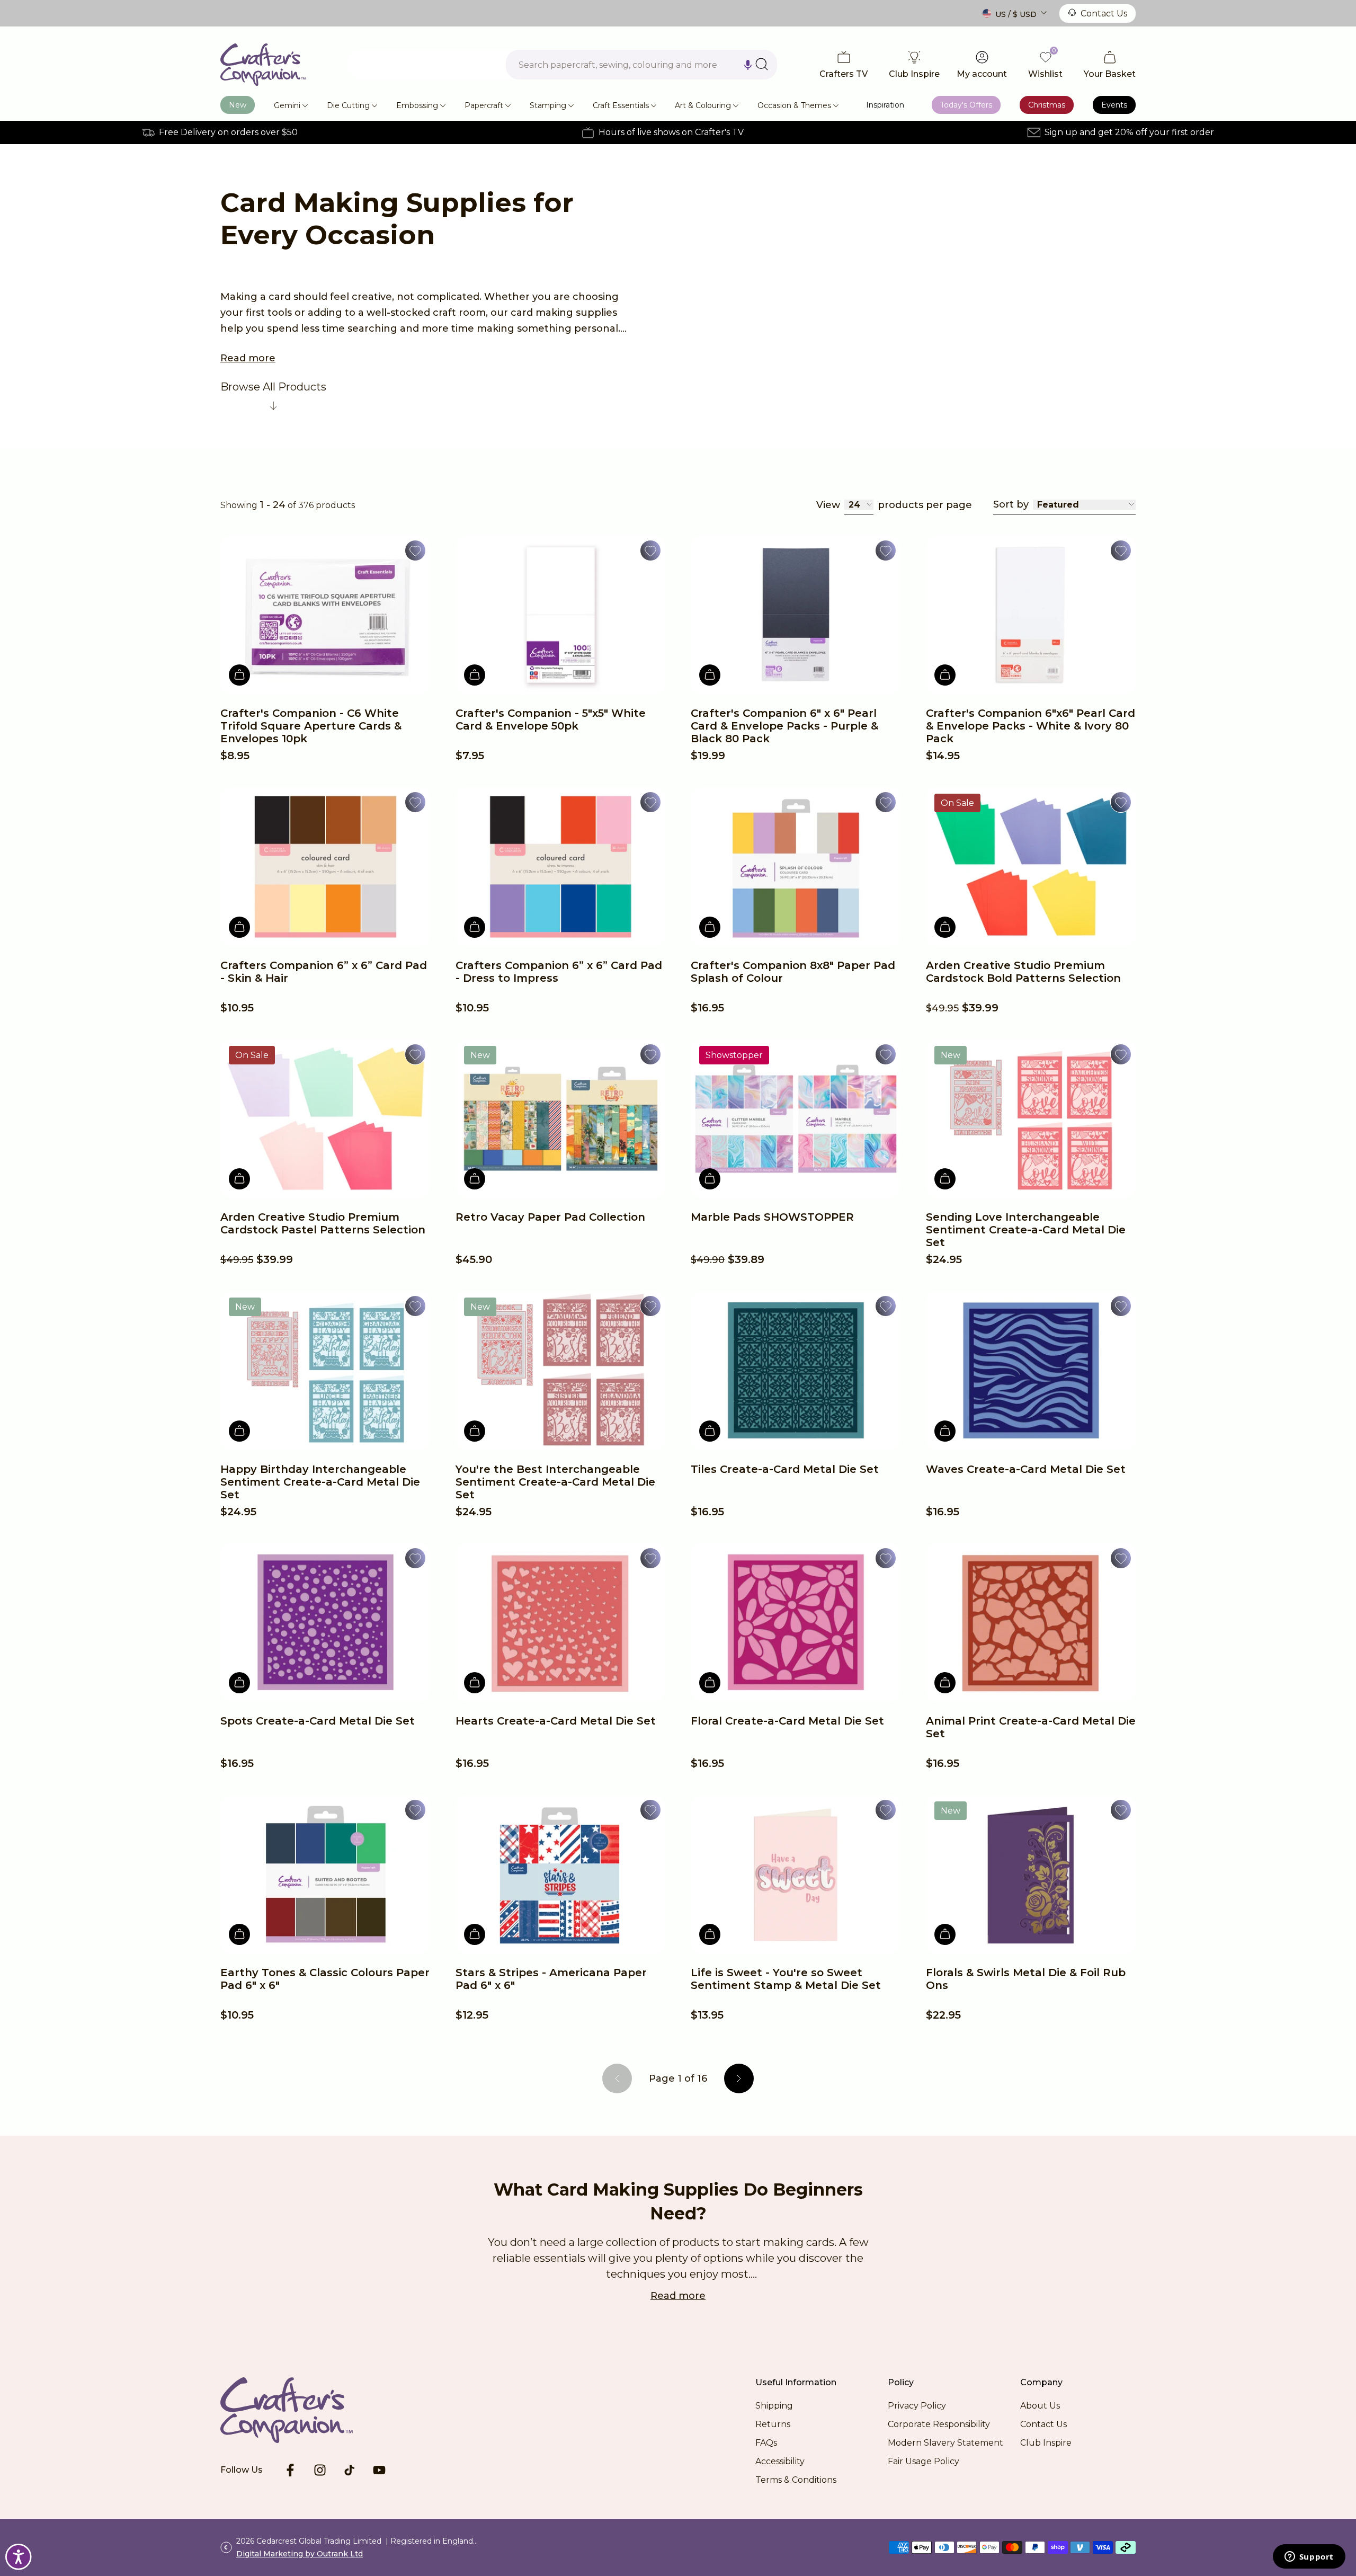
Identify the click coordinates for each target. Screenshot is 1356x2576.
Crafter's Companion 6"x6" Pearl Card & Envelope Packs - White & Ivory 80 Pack (1031, 726)
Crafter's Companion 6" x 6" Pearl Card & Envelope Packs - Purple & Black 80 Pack (784, 726)
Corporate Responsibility (939, 2424)
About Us (1040, 2406)
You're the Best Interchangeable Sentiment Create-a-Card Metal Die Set (555, 1482)
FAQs (766, 2443)
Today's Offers (966, 105)
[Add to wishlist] (415, 550)
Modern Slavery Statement (945, 2443)
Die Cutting (348, 105)
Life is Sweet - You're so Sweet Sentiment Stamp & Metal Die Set (786, 1979)
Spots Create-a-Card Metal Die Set (318, 1721)
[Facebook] (290, 2470)
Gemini (287, 105)
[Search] (762, 64)
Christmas (1047, 105)
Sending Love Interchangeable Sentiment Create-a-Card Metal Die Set (1026, 1230)
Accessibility (780, 2461)
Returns (773, 2424)
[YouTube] (379, 2470)
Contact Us (1104, 14)
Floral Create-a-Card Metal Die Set (787, 1721)
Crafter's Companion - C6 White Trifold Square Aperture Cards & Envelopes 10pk (311, 726)
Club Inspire (1046, 2443)
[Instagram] (320, 2470)
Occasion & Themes (794, 105)
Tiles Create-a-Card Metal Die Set (785, 1469)
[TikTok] (350, 2470)
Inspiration (885, 105)
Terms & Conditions (796, 2480)
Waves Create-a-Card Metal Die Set (1026, 1469)
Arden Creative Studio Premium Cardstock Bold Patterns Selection (1023, 972)
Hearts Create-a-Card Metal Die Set (556, 1721)
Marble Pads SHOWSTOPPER (772, 1217)
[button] (748, 65)
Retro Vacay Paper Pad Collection (550, 1217)
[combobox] (641, 65)
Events (1114, 105)
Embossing (417, 105)
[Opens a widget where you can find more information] (1309, 2557)
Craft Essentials (621, 105)
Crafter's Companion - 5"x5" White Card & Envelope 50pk (551, 719)
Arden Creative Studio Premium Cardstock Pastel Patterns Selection (323, 1223)
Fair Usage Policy (924, 2461)
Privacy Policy (917, 2406)
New (238, 105)
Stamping (548, 105)
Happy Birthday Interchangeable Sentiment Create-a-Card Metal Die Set (320, 1482)
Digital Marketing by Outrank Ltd (300, 2554)
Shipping (774, 2406)
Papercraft (484, 105)
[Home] (263, 65)
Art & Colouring (703, 105)
